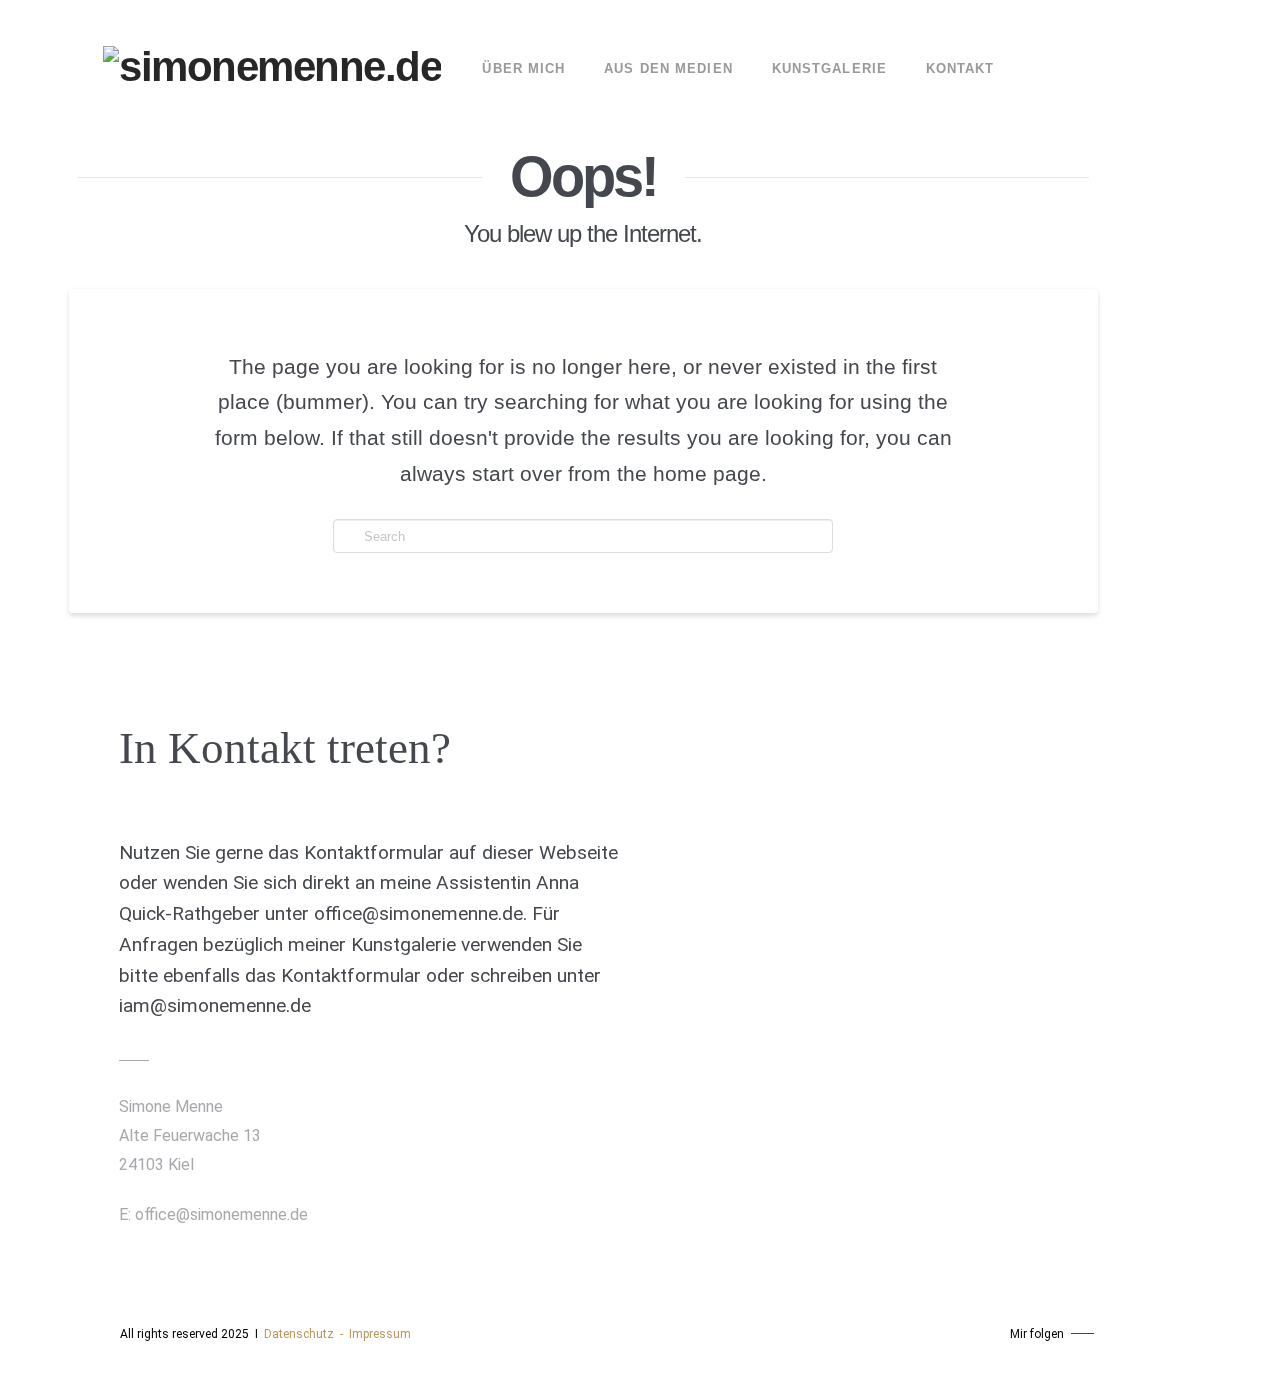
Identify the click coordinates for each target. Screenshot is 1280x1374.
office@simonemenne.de (221, 1214)
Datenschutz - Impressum (337, 1334)
